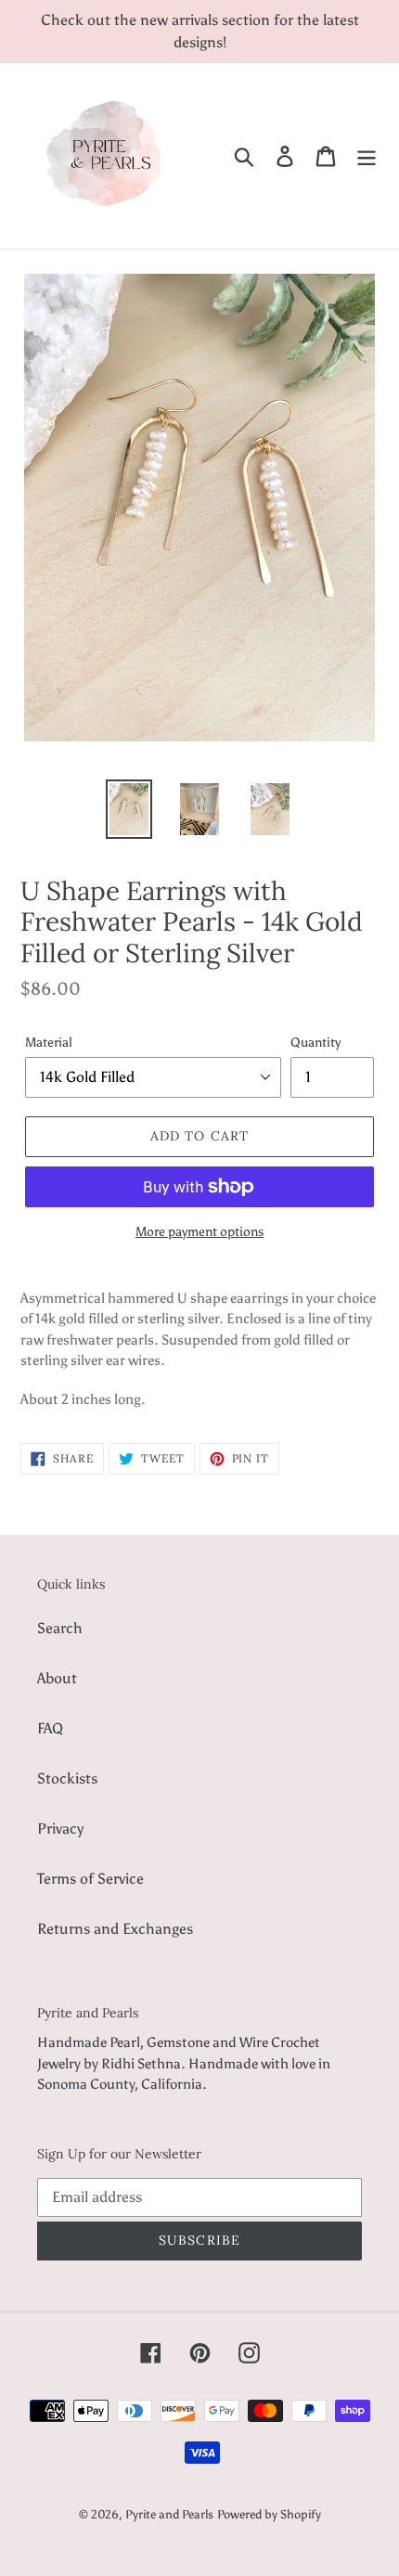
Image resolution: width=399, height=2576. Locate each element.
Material (49, 1043)
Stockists (67, 1778)
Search (60, 1628)
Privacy (60, 1829)
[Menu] (367, 156)
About (57, 1678)
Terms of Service (90, 1879)
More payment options (199, 1232)
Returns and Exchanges (115, 1929)
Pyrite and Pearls (169, 2514)
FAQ (50, 1728)
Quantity (315, 1043)
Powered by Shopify (269, 2514)
